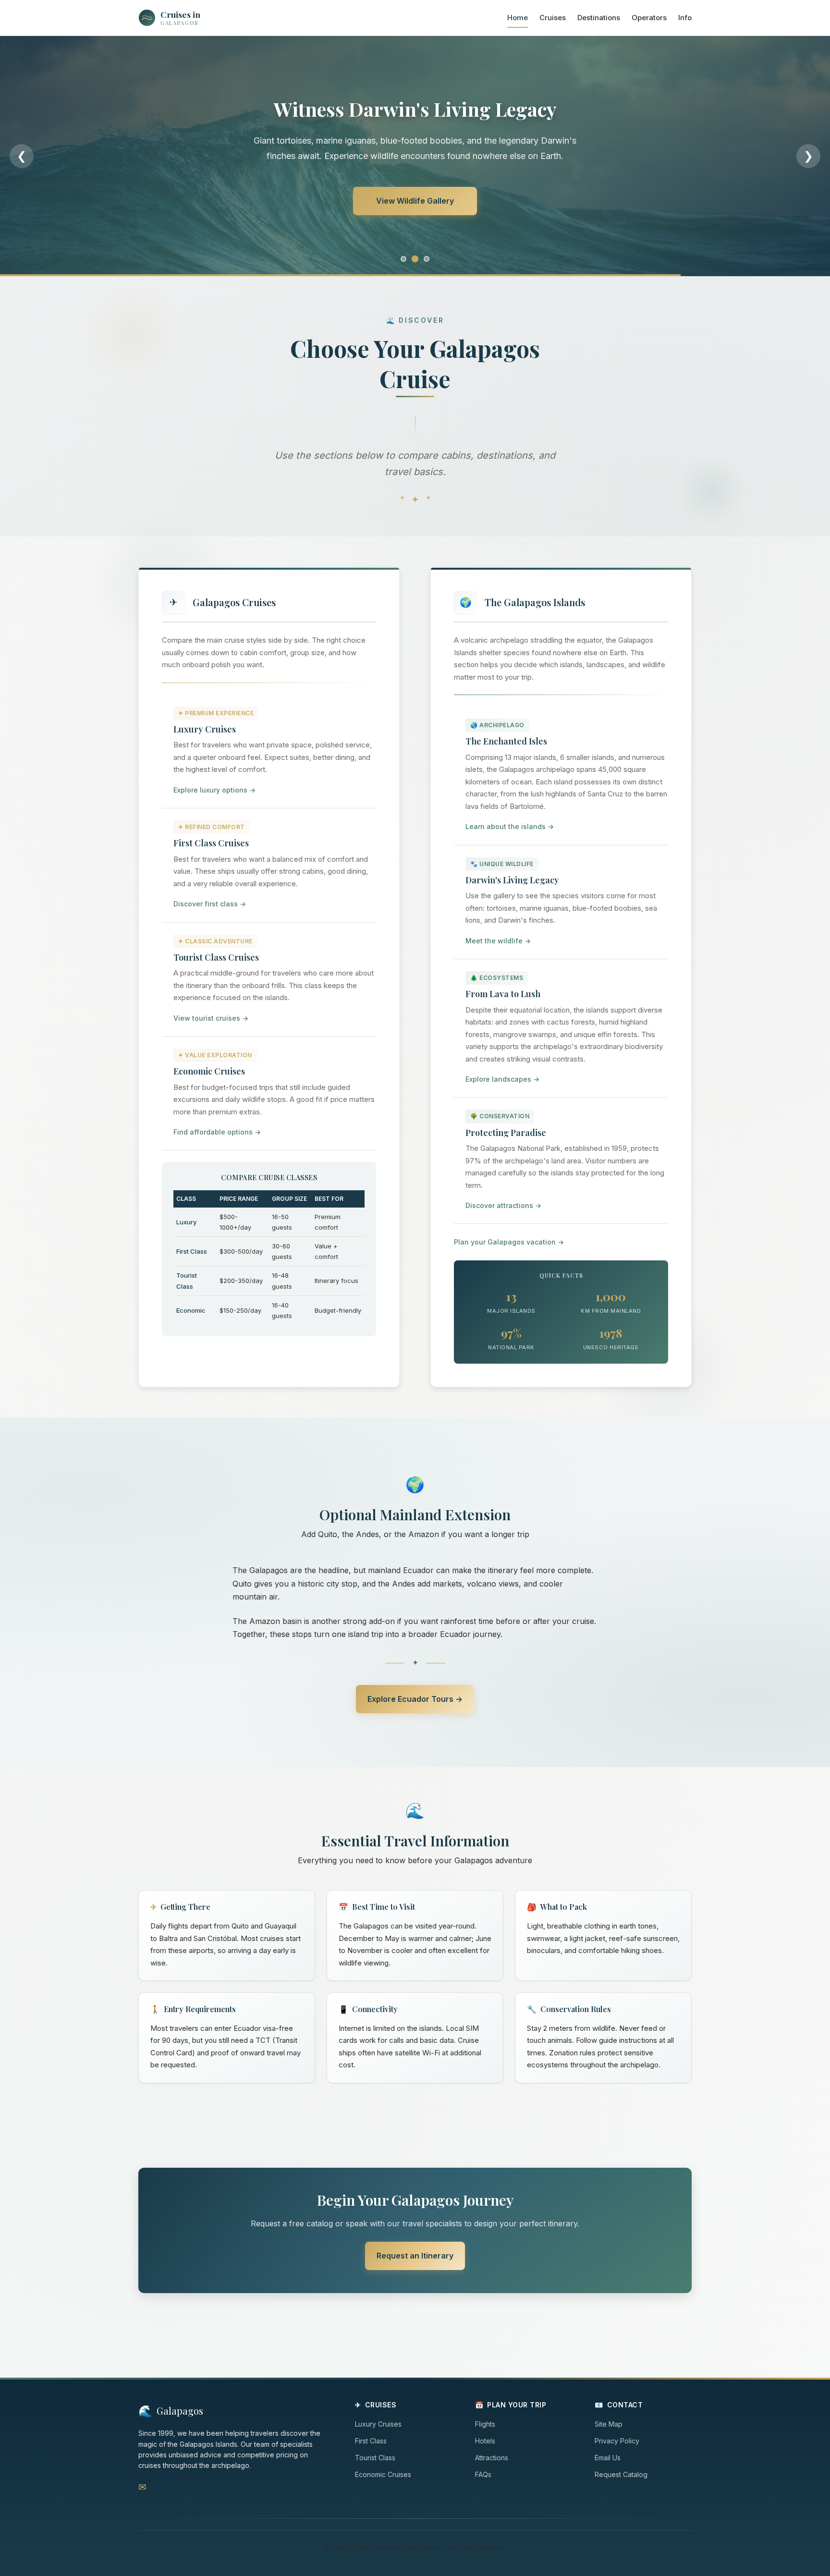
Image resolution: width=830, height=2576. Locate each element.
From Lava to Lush (503, 994)
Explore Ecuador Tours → (415, 1699)
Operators (649, 18)
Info (685, 18)
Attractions (492, 2458)
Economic (191, 1310)
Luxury (186, 1222)
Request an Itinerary (415, 201)
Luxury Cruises (205, 729)
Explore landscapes (502, 1079)
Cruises (553, 18)
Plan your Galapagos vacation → (509, 1242)
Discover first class (210, 904)
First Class (192, 1251)
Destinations (599, 18)
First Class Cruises (211, 843)
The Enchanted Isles (506, 741)
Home (518, 18)
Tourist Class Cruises (216, 957)
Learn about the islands (510, 826)
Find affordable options (217, 1132)
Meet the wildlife (498, 941)
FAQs (483, 2474)
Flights (485, 2424)
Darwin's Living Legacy (512, 880)
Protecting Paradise (506, 1133)
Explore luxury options (214, 790)
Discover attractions (503, 1205)
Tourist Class (375, 2458)
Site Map (609, 2424)
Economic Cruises (209, 1071)
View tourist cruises (211, 1018)
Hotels (485, 2441)
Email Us (608, 2458)
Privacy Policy (617, 2441)
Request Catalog (621, 2474)
